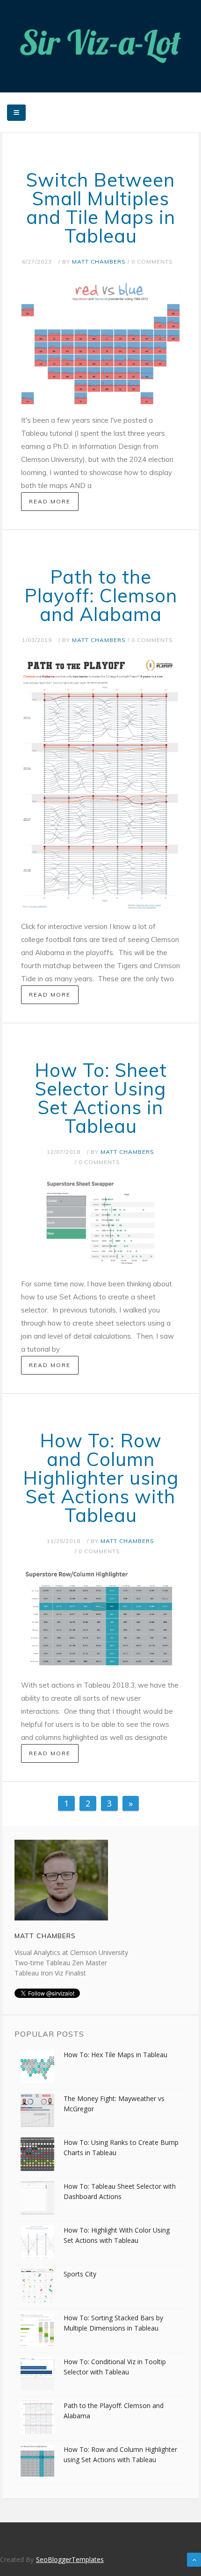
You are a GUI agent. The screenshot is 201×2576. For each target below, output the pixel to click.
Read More (50, 501)
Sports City (80, 2274)
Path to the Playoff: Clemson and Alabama (101, 595)
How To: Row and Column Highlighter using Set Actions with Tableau (101, 1478)
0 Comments (152, 262)
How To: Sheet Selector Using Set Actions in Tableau (101, 1098)
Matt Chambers (99, 262)
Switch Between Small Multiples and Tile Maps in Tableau (101, 208)
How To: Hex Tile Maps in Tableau (115, 2055)
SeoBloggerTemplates (70, 2559)
